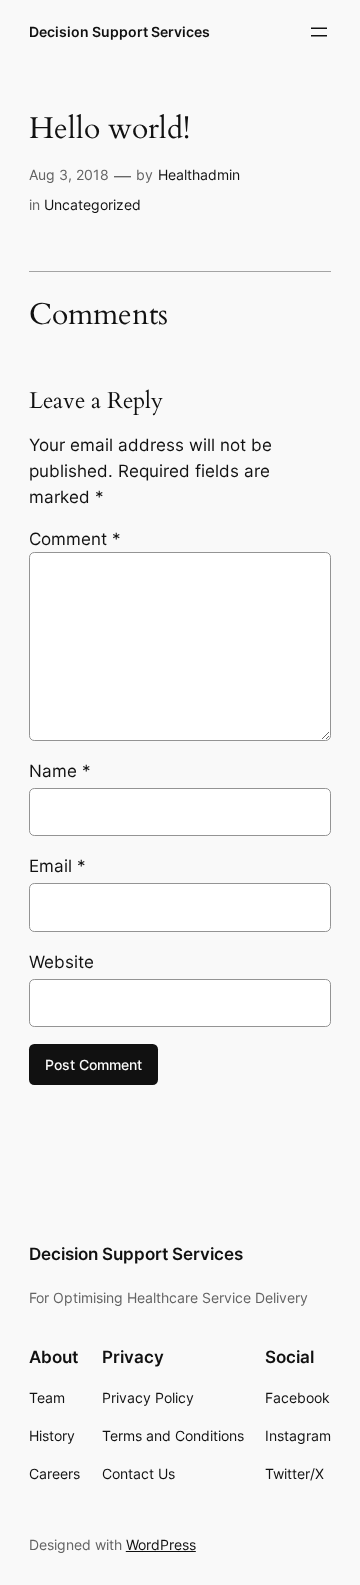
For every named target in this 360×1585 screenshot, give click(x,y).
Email (57, 866)
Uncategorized (92, 204)
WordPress (161, 1544)
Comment (75, 539)
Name (60, 771)
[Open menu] (319, 32)
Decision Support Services (119, 31)
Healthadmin (199, 174)
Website (61, 962)
